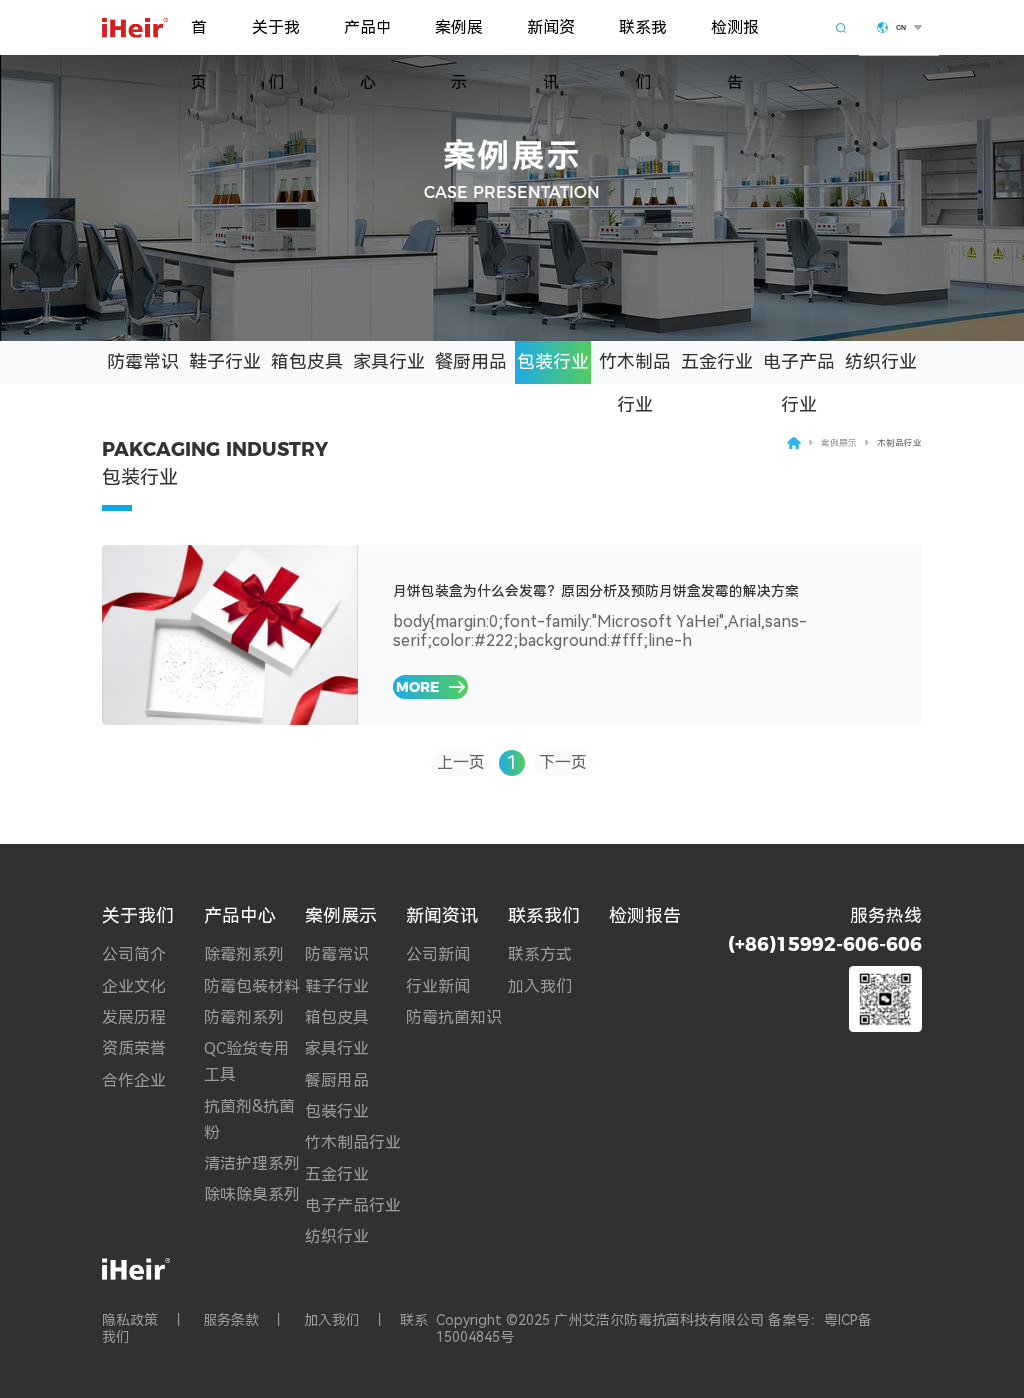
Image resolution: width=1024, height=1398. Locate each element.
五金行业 (717, 361)
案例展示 (459, 36)
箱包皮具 (307, 361)
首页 (199, 36)
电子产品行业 (799, 367)
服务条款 (231, 1320)
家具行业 (389, 361)
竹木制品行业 (635, 367)
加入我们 (332, 1320)
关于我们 (276, 36)
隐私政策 (130, 1320)
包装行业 (553, 361)
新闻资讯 (551, 36)
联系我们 (643, 36)
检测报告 (735, 36)
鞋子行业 (225, 361)
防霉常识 (143, 361)
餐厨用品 (471, 361)
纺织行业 (881, 361)
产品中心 (368, 36)
